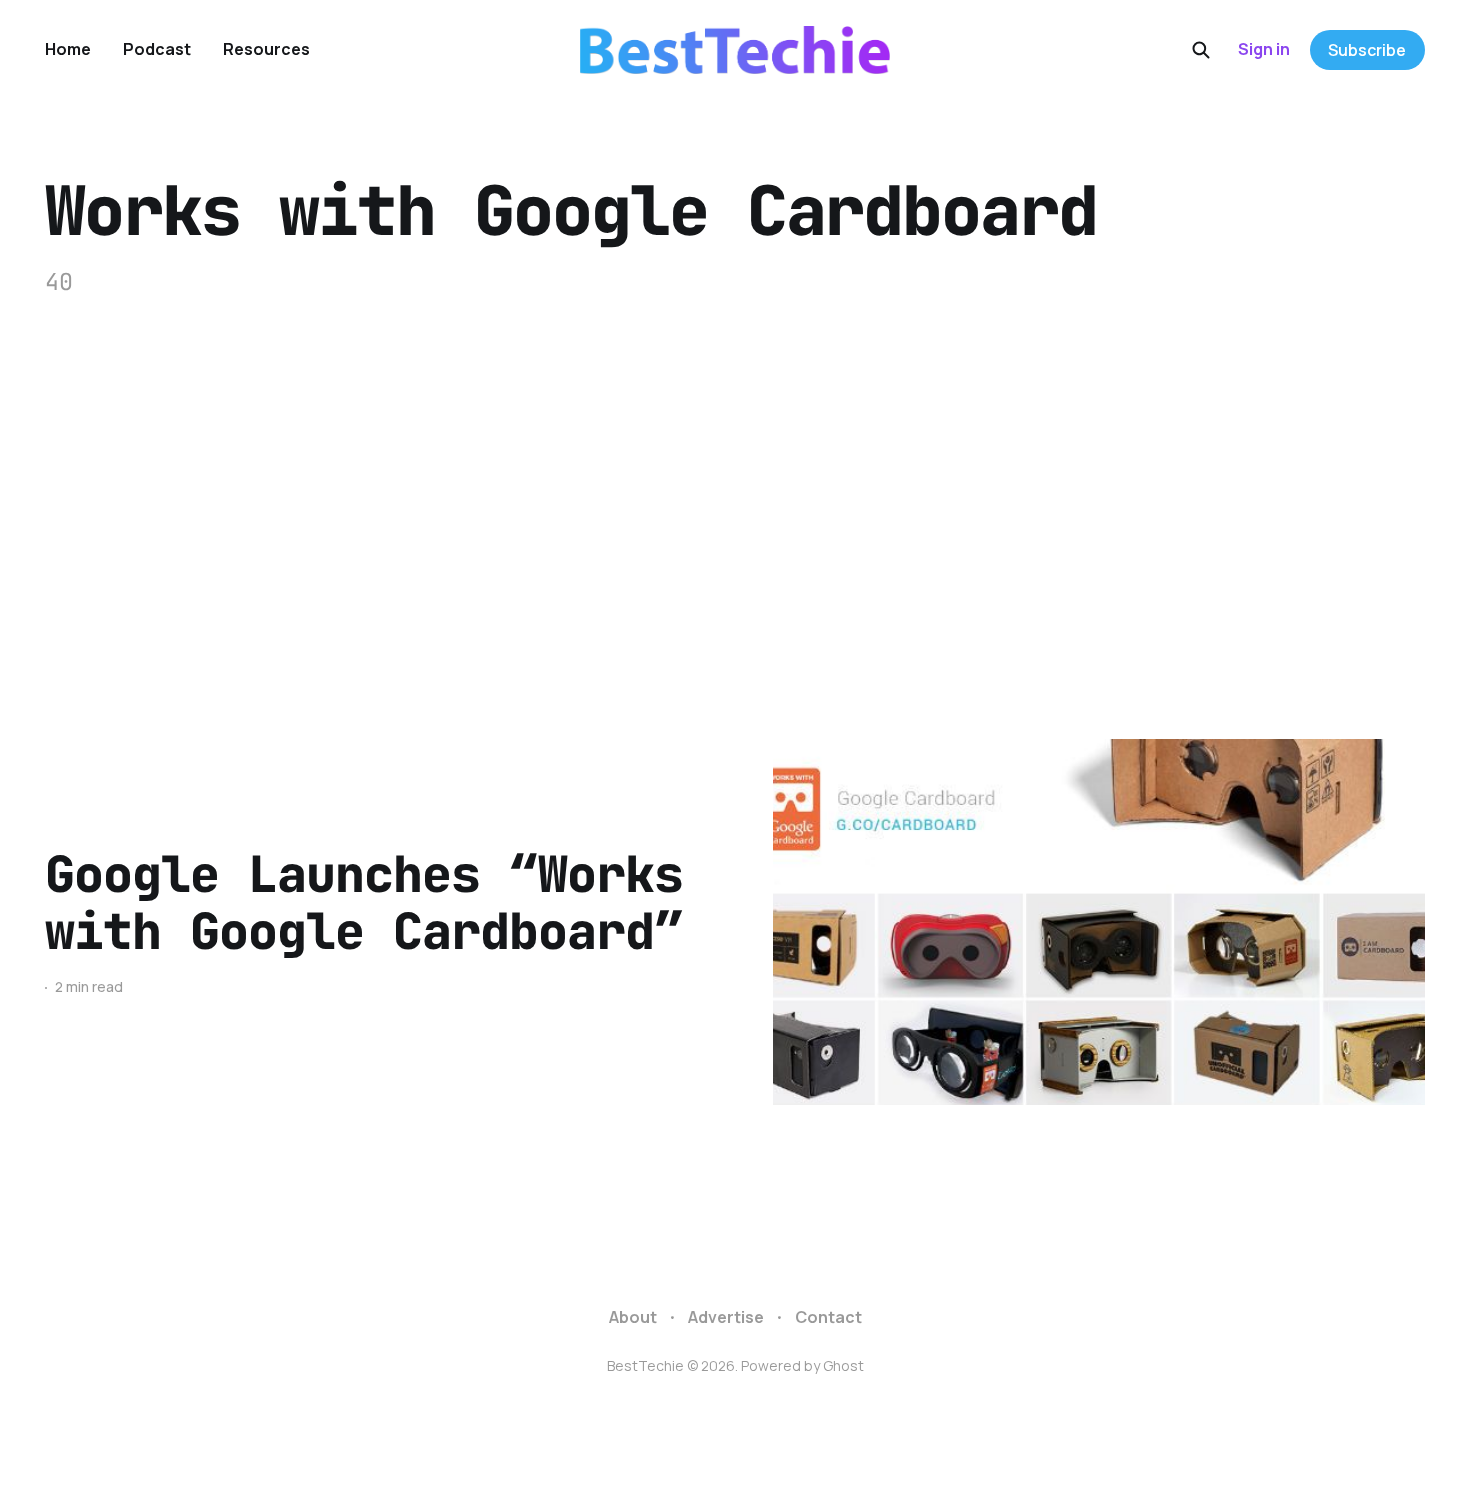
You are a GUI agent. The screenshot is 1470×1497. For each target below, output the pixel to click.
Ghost (843, 1365)
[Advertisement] (735, 519)
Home (68, 49)
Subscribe (1367, 50)
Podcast (157, 49)
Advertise (726, 1317)
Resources (266, 49)
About (633, 1317)
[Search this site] (1201, 50)
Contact (828, 1317)
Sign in (1264, 49)
